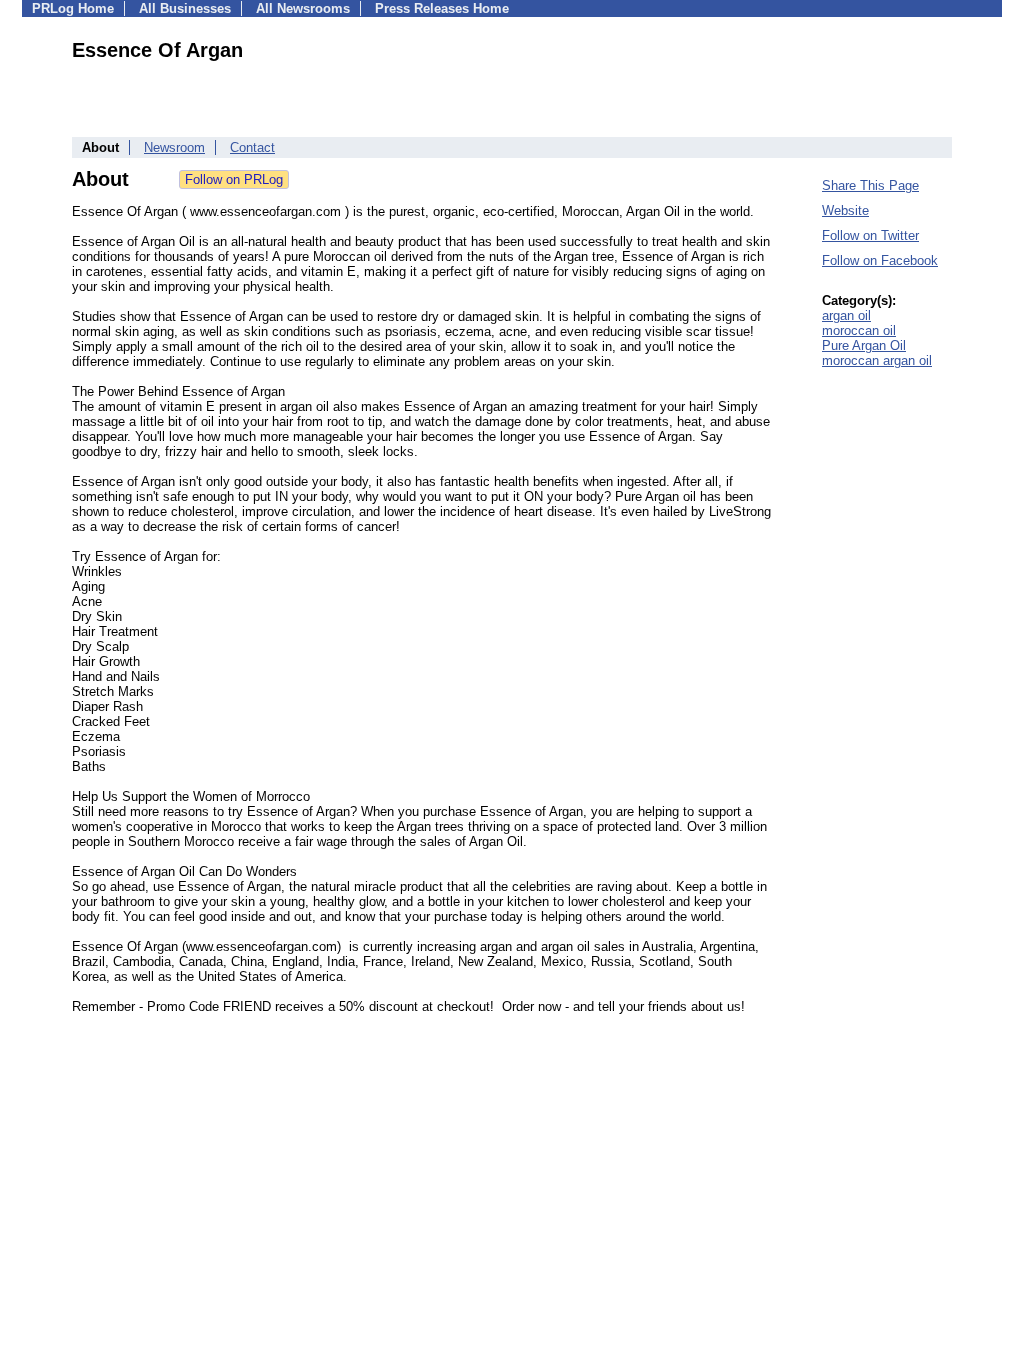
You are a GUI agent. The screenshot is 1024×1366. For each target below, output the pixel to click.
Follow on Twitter (870, 235)
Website (845, 210)
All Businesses (185, 8)
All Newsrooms (303, 8)
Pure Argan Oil (864, 345)
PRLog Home (73, 8)
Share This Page (870, 185)
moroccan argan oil (877, 360)
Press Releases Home (442, 8)
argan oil (846, 315)
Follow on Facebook (880, 260)
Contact (252, 147)
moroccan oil (859, 330)
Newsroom (174, 147)
